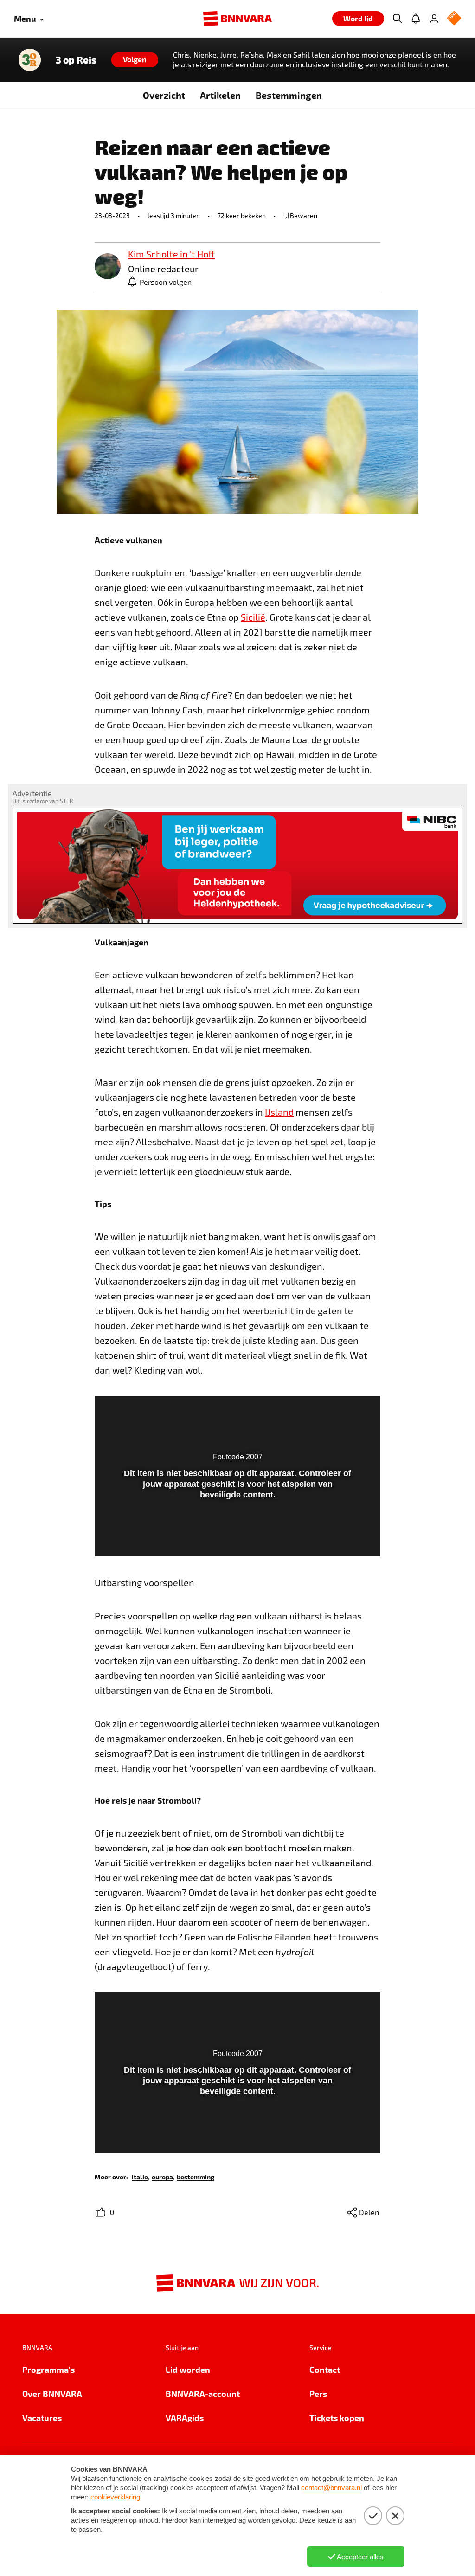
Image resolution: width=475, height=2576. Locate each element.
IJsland (279, 1112)
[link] (108, 267)
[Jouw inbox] (416, 19)
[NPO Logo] (454, 19)
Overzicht (164, 95)
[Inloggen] (434, 19)
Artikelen (220, 95)
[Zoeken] (397, 19)
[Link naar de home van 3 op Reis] (30, 60)
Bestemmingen (289, 95)
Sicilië (253, 617)
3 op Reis (76, 60)
